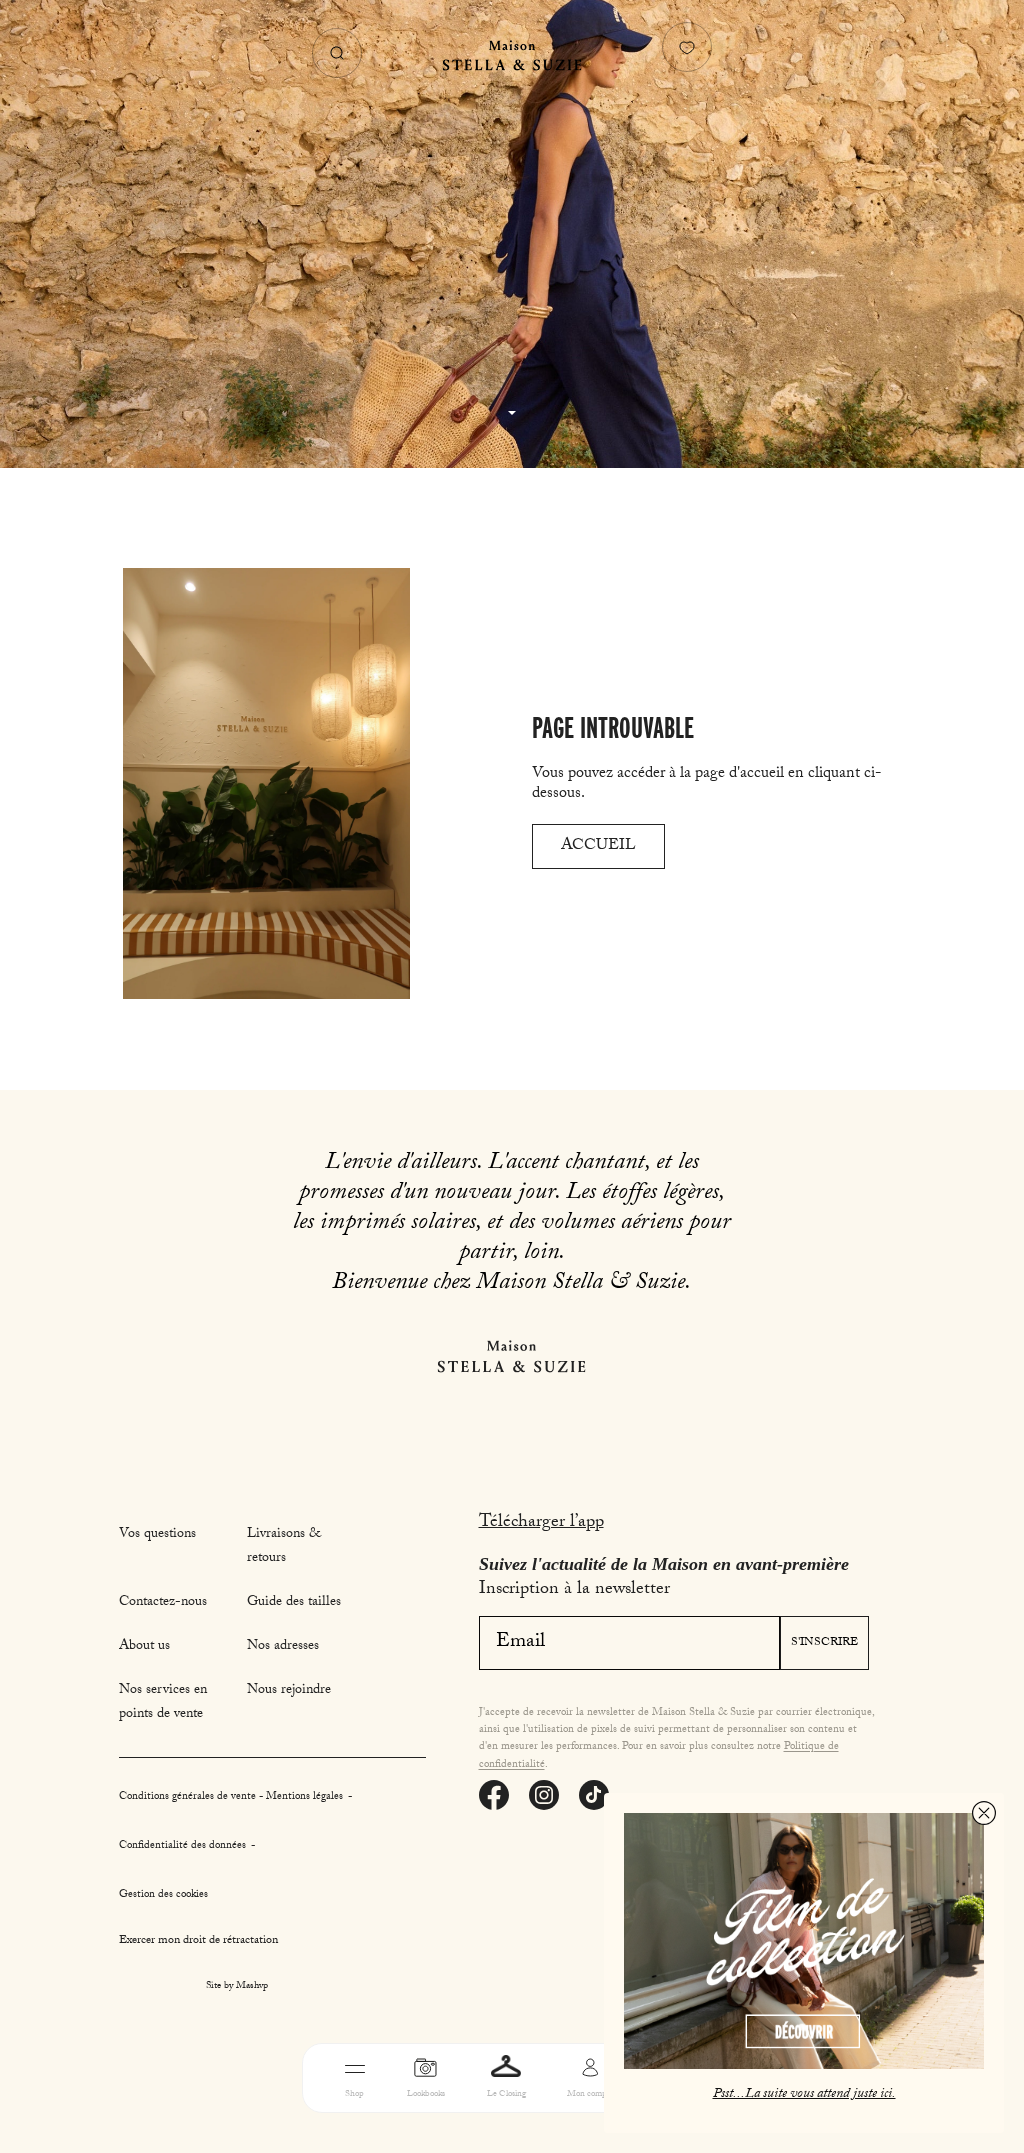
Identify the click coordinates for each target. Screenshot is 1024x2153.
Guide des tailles (294, 1603)
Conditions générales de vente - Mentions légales (232, 1797)
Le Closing (506, 2094)
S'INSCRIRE (824, 1643)
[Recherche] (337, 53)
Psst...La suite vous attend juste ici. (804, 2095)
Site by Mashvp (237, 1987)
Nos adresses (283, 1647)
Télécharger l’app (541, 1523)
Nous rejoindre (289, 1691)
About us (144, 1647)
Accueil (598, 846)
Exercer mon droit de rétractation (198, 1941)
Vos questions (157, 1535)
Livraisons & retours (284, 1547)
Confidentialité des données (184, 1846)
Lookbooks (426, 2094)
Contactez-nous (163, 1603)
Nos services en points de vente (163, 1703)
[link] (804, 1941)
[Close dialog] (984, 1813)
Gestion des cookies (163, 1895)
